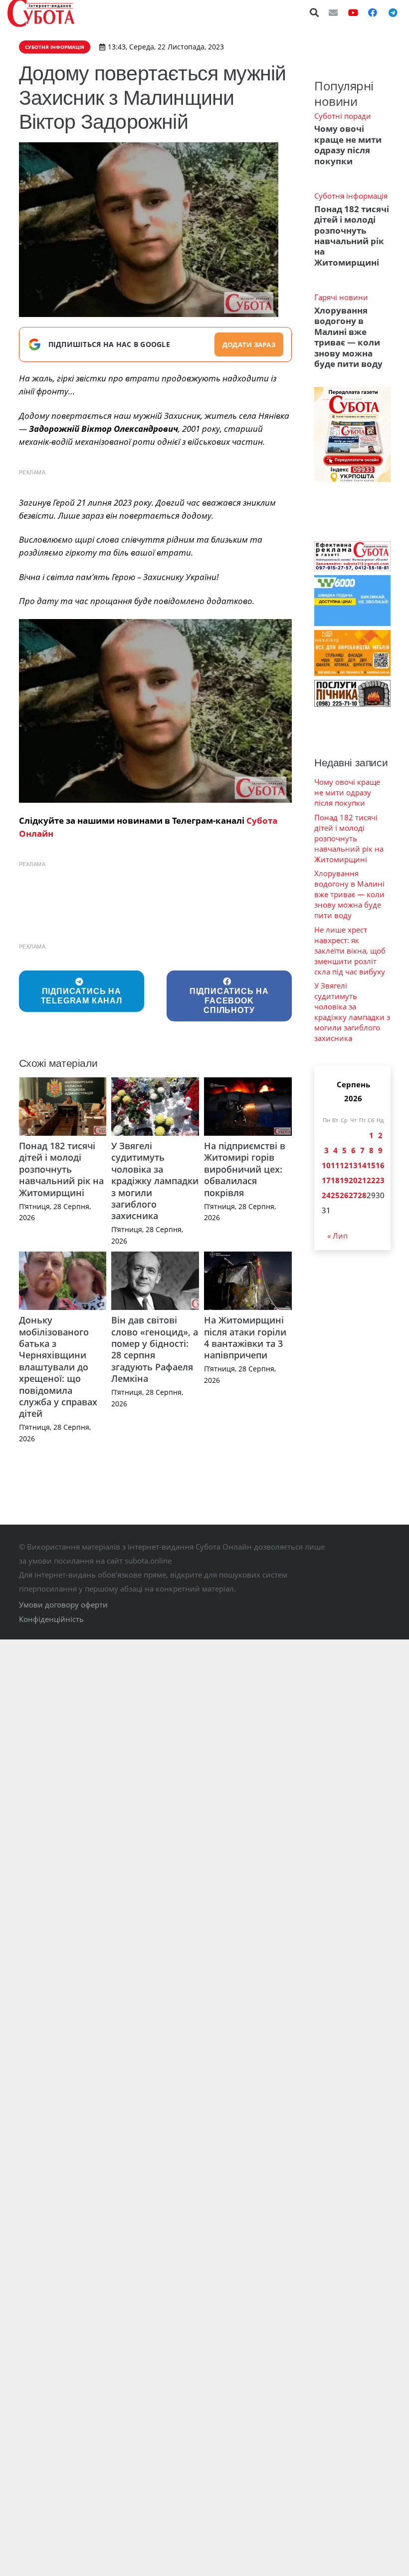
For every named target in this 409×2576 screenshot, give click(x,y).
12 (344, 1165)
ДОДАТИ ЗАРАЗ (249, 344)
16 (380, 1165)
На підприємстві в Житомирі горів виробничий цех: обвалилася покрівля (245, 1169)
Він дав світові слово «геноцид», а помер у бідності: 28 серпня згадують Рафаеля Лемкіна (155, 1349)
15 (371, 1165)
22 (371, 1180)
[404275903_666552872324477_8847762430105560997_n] (156, 711)
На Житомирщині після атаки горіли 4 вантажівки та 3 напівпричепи (245, 1337)
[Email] (333, 12)
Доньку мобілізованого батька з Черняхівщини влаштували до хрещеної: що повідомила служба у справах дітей (58, 1367)
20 (353, 1180)
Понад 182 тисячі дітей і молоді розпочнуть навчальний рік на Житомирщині (61, 1169)
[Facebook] (373, 12)
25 (335, 1195)
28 (362, 1195)
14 (362, 1165)
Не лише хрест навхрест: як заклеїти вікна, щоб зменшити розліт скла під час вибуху (350, 951)
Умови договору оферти (63, 1605)
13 (353, 1165)
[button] (315, 12)
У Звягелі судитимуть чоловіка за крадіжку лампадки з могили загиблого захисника (155, 1181)
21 (362, 1180)
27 (353, 1195)
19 (344, 1180)
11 (335, 1165)
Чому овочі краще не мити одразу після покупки (348, 145)
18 (335, 1180)
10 (326, 1165)
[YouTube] (353, 12)
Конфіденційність (51, 1619)
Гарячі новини (341, 297)
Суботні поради (343, 116)
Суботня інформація (351, 196)
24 (326, 1195)
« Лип (337, 1236)
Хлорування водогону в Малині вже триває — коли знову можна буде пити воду (348, 337)
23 (380, 1180)
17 (326, 1180)
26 (344, 1195)
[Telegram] (393, 12)
